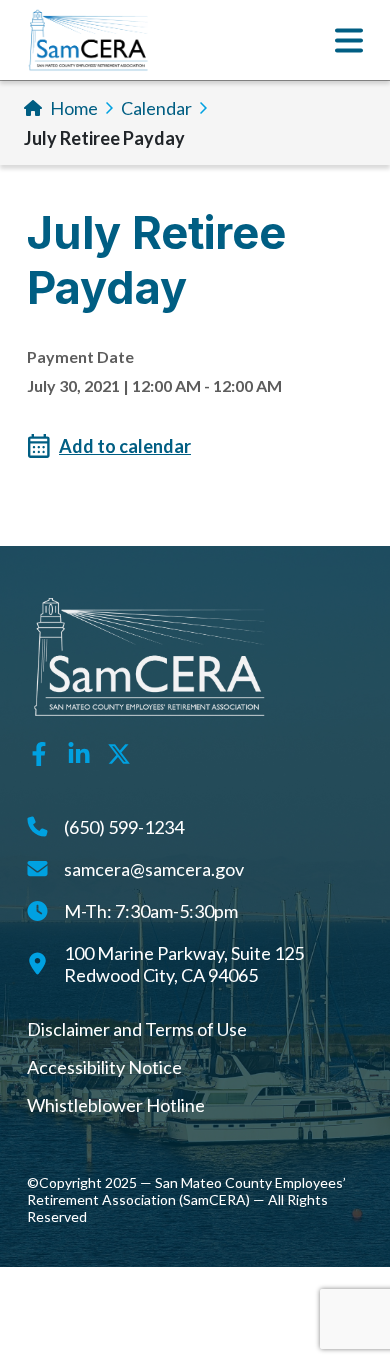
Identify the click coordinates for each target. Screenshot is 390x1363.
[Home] (88, 40)
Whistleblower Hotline (116, 1105)
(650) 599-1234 (124, 827)
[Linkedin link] (79, 751)
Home (74, 108)
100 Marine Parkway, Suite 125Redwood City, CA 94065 (184, 964)
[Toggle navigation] (349, 40)
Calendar (156, 108)
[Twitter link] (119, 751)
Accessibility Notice (104, 1067)
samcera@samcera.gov (154, 869)
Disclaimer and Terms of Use (137, 1029)
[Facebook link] (39, 751)
